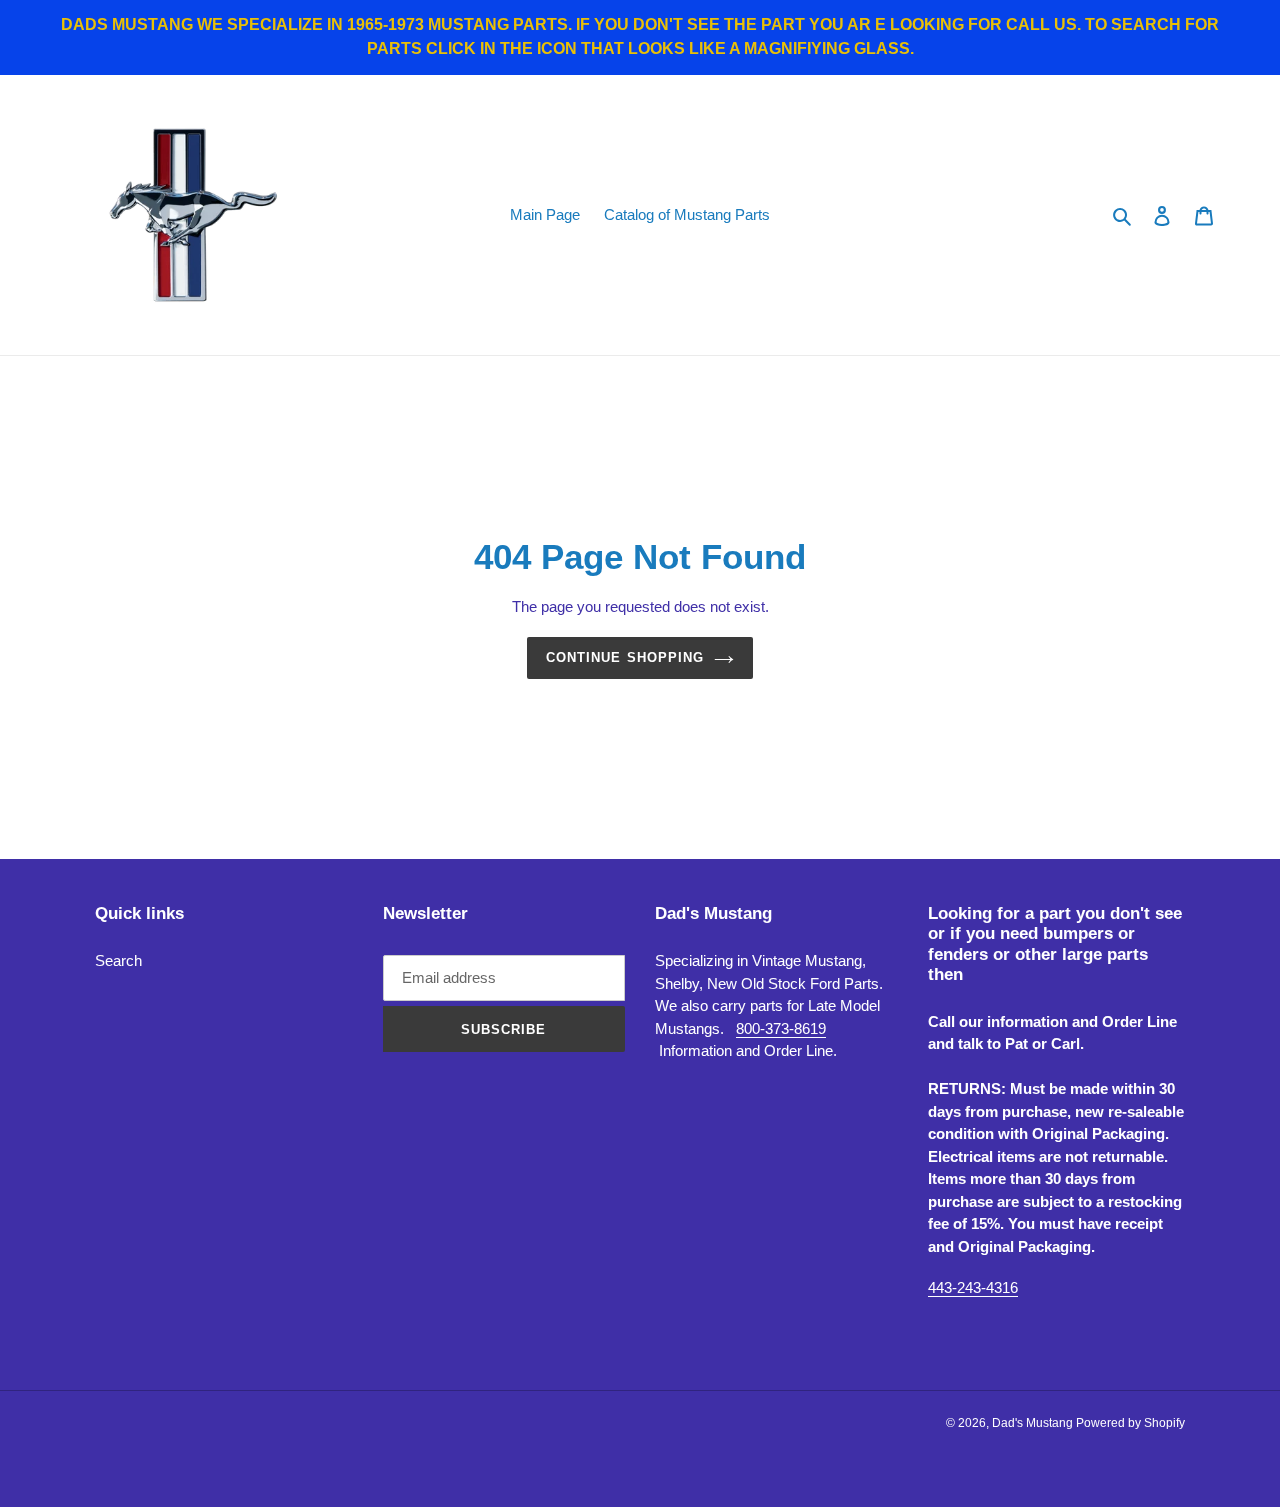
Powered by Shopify (1130, 1423)
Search (118, 960)
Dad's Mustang (1034, 1423)
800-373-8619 (781, 1028)
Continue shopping (625, 657)
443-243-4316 (973, 1287)
